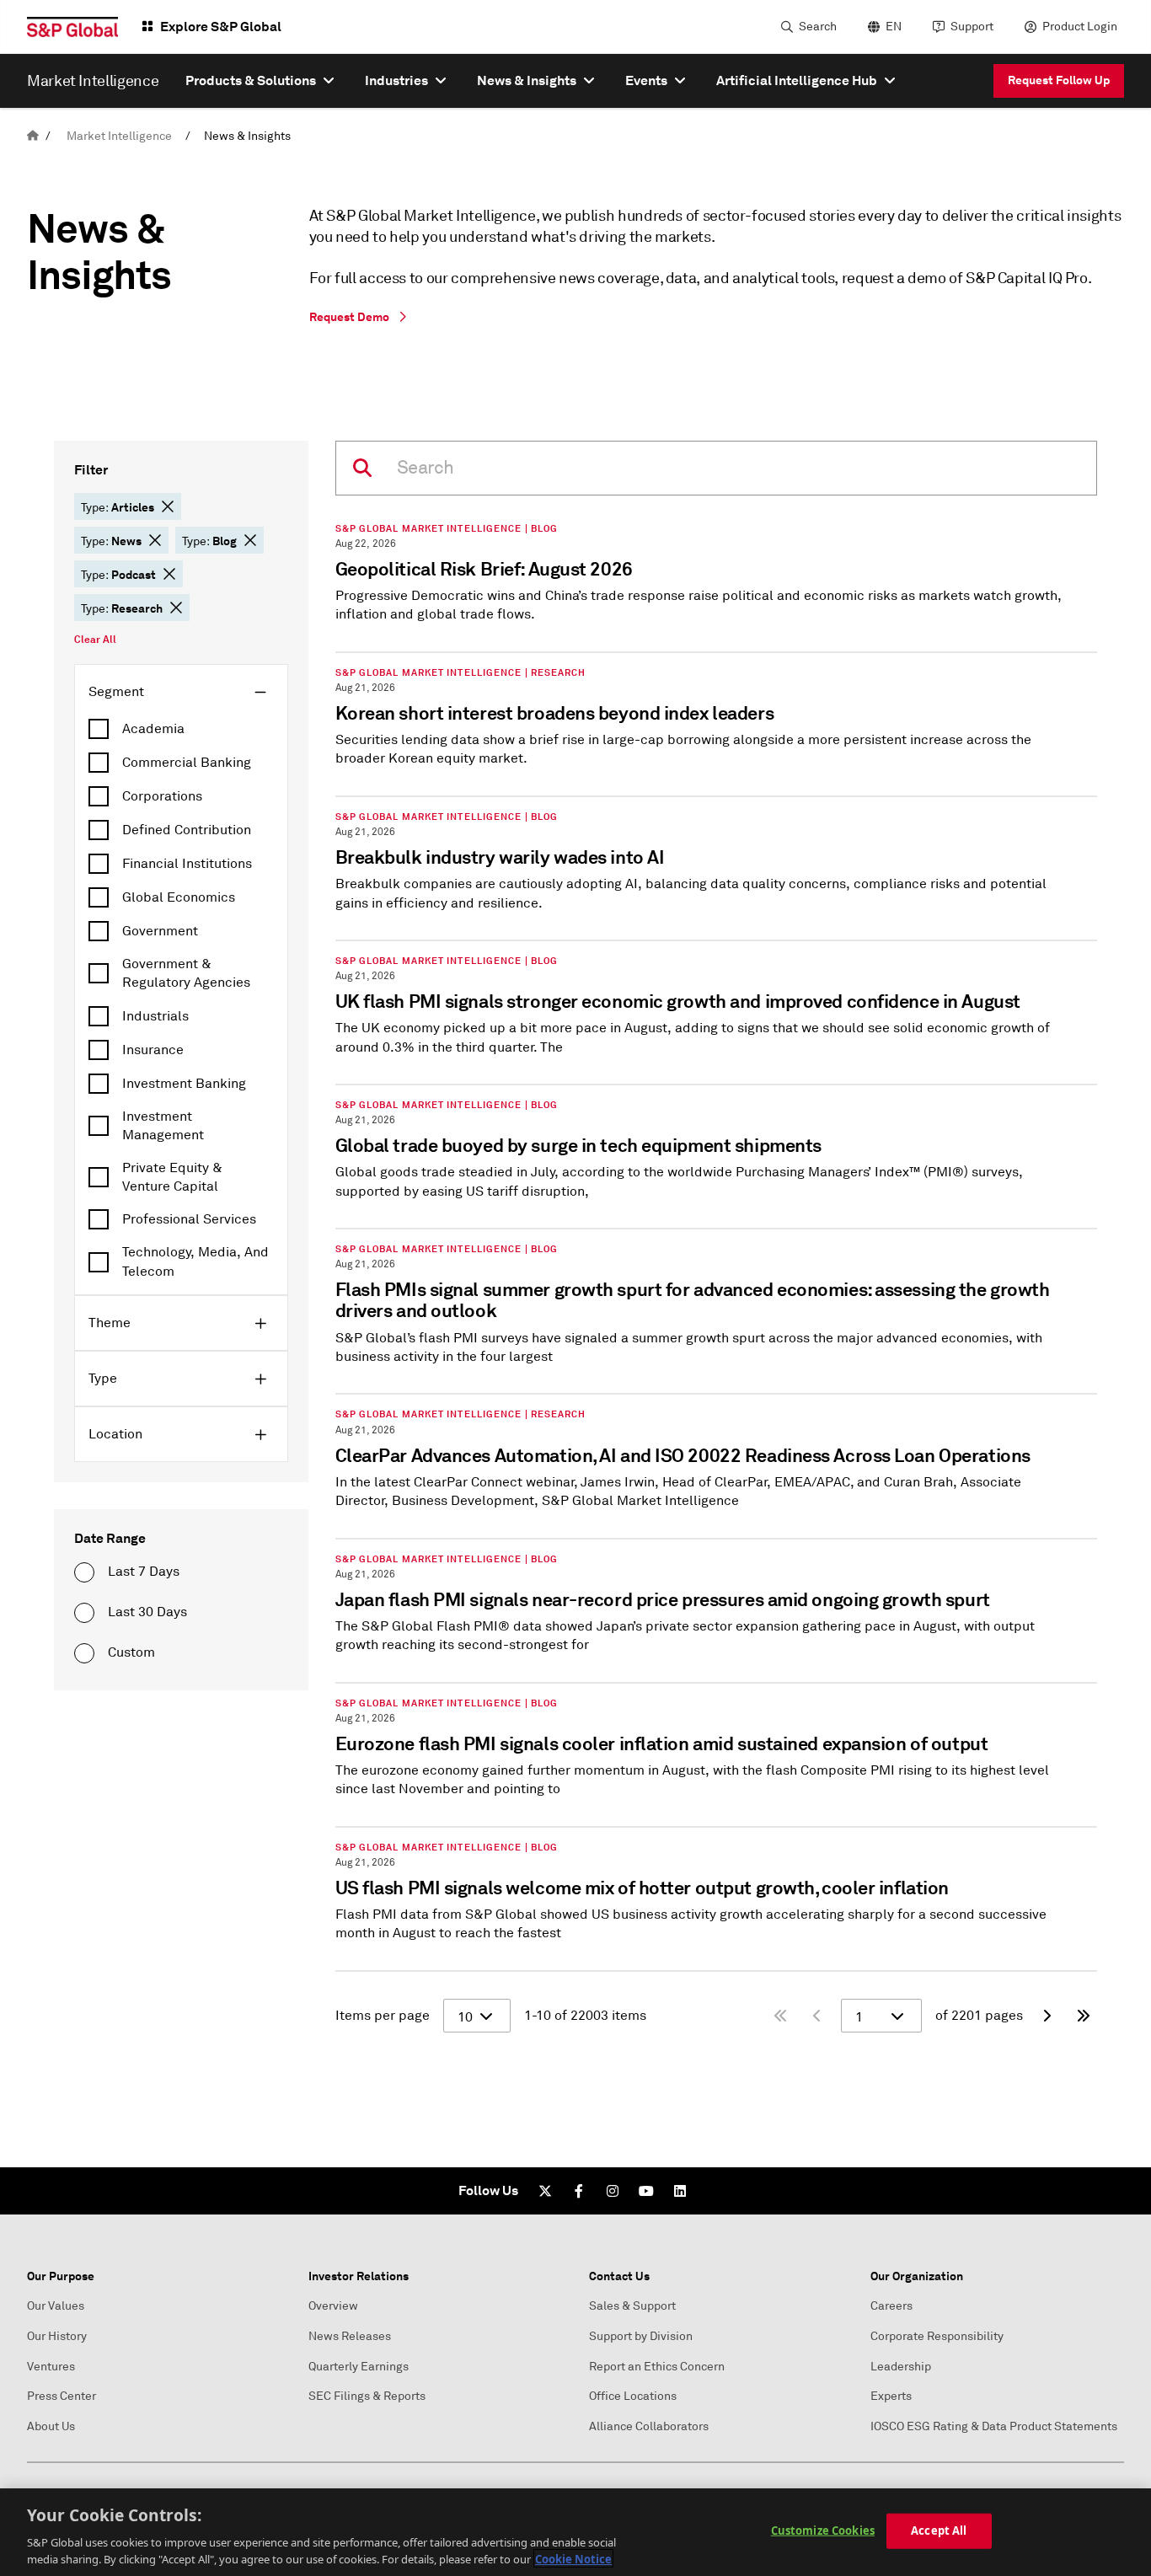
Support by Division (641, 2336)
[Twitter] (545, 2191)
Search (818, 27)
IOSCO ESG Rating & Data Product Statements (994, 2426)
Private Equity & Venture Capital (172, 1177)
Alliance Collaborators (649, 2426)
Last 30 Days (147, 1612)
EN (894, 27)
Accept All (939, 2530)
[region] (575, 2532)
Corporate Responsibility (937, 2336)
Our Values (56, 2306)
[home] (33, 136)
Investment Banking (184, 1084)
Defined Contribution (187, 830)
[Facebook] (579, 2191)
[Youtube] (646, 2191)
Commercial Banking (187, 763)
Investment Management (163, 1126)
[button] (168, 506)
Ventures (51, 2367)
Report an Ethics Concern (657, 2367)
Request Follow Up (1059, 80)
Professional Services (189, 1219)
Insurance (153, 1050)
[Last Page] (1084, 2016)
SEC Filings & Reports (367, 2396)
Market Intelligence (119, 136)
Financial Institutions (187, 864)
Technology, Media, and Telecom (195, 1261)
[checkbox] (181, 729)
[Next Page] (1047, 2016)
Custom (131, 1652)
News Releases (350, 2336)
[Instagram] (613, 2191)
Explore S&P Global (221, 27)
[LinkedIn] (680, 2191)
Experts (891, 2396)
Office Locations (633, 2396)
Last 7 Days (144, 1572)
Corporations (162, 796)
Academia (153, 729)
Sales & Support (632, 2306)
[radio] (84, 1572)
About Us (51, 2426)
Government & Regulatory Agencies (186, 973)
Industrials (155, 1016)
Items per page (383, 2016)
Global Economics (179, 897)
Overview (333, 2306)
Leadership (901, 2367)
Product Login (1080, 27)
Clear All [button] (95, 640)
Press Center (62, 2396)
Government (160, 931)
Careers (891, 2306)
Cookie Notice (573, 2558)
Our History (57, 2336)
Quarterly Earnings (359, 2367)
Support (972, 27)
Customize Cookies (823, 2530)
